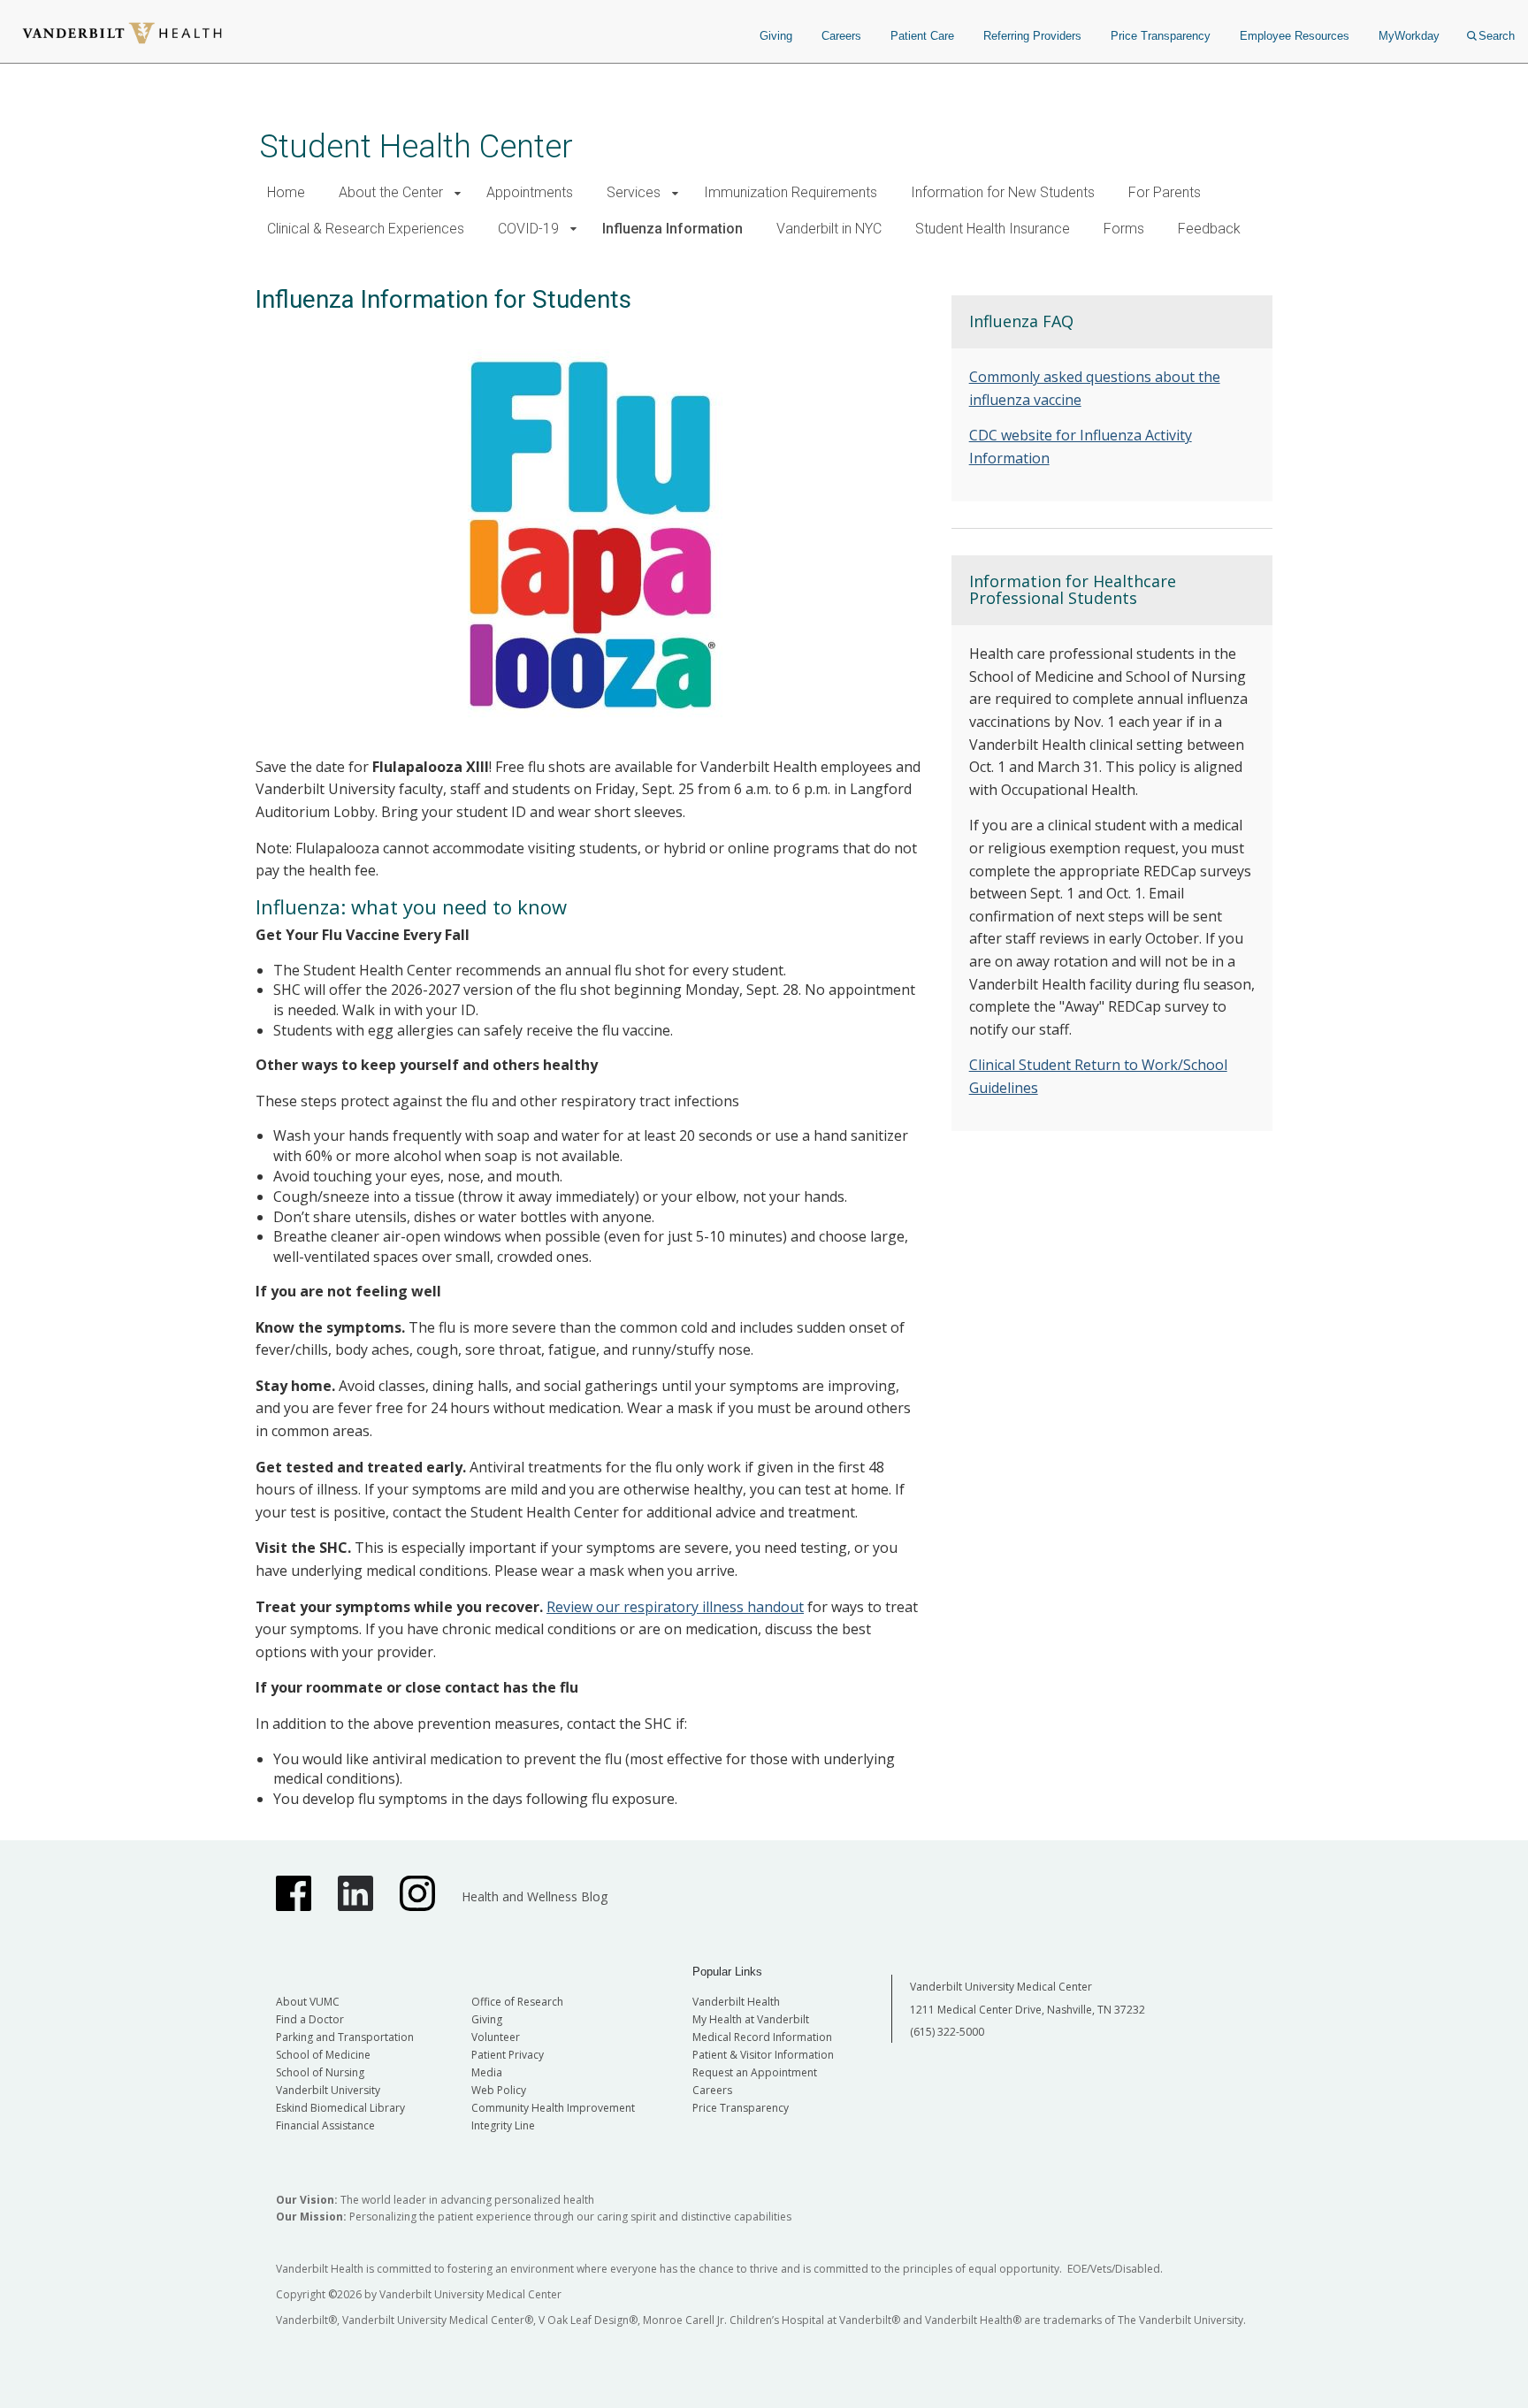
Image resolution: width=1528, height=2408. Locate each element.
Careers (841, 36)
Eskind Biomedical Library (340, 2108)
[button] (458, 193)
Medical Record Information (762, 2037)
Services (634, 192)
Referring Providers (1032, 36)
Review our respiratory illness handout (675, 1607)
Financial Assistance (325, 2125)
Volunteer (496, 2037)
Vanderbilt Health (736, 2002)
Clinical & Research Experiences (366, 229)
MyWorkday (1409, 36)
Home (286, 192)
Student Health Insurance (993, 229)
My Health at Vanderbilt (751, 2019)
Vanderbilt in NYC (829, 229)
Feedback (1209, 229)
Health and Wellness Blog (535, 1896)
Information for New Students (1003, 192)
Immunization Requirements (791, 192)
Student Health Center (416, 146)
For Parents (1165, 192)
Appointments (530, 192)
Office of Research (517, 2002)
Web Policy (499, 2090)
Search (1497, 36)
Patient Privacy (508, 2055)
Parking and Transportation (345, 2037)
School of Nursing (320, 2072)
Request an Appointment (755, 2072)
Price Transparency (1161, 36)
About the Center (391, 192)
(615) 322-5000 (947, 2032)
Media (487, 2072)
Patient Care (922, 36)
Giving (776, 36)
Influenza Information (672, 229)
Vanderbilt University (328, 2090)
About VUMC (308, 2002)
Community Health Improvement (553, 2108)
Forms (1124, 229)
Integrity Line (503, 2125)
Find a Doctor (310, 2019)
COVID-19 (528, 229)
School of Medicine (323, 2055)
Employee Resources (1295, 36)
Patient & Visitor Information (763, 2055)
